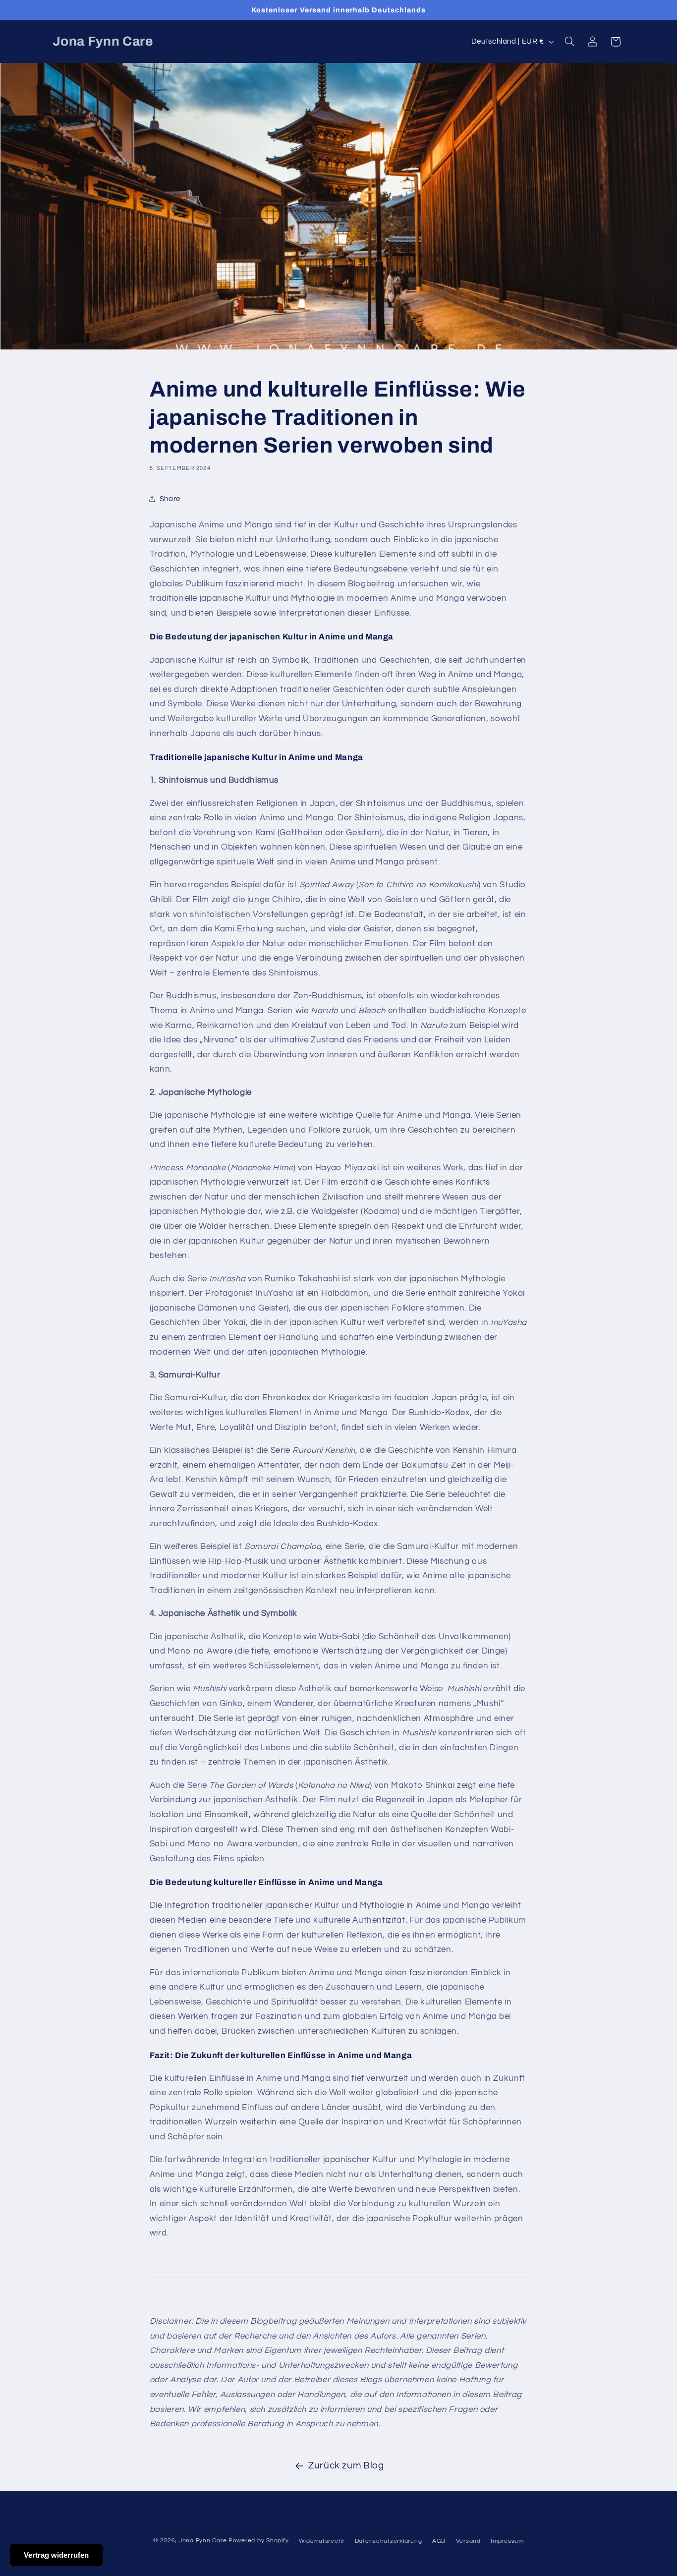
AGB (439, 2541)
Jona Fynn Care (203, 2541)
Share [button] (170, 499)
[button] (569, 42)
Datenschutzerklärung (389, 2541)
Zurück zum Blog (346, 2466)
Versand (468, 2541)
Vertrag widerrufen (56, 2555)
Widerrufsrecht (322, 2541)
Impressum (507, 2541)
